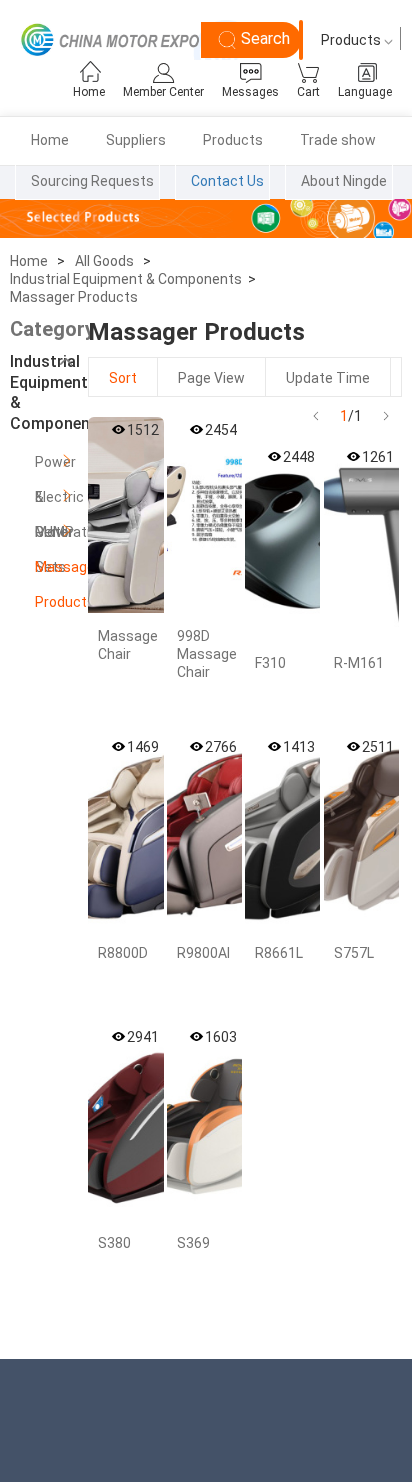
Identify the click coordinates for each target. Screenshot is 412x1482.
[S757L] (361, 832)
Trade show (338, 140)
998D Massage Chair (207, 654)
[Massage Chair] (125, 515)
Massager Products (74, 297)
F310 (270, 663)
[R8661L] (282, 832)
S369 (193, 1243)
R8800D (123, 953)
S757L (354, 953)
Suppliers (136, 140)
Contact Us (227, 181)
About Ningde (344, 181)
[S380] (125, 1122)
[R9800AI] (204, 832)
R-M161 (359, 663)
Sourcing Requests (92, 181)
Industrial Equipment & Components (126, 279)
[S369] (204, 1122)
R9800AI (203, 953)
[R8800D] (125, 832)
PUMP (54, 532)
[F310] (282, 542)
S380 (114, 1243)
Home (50, 140)
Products (233, 140)
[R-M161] (361, 542)
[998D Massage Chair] (204, 515)
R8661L (279, 953)
